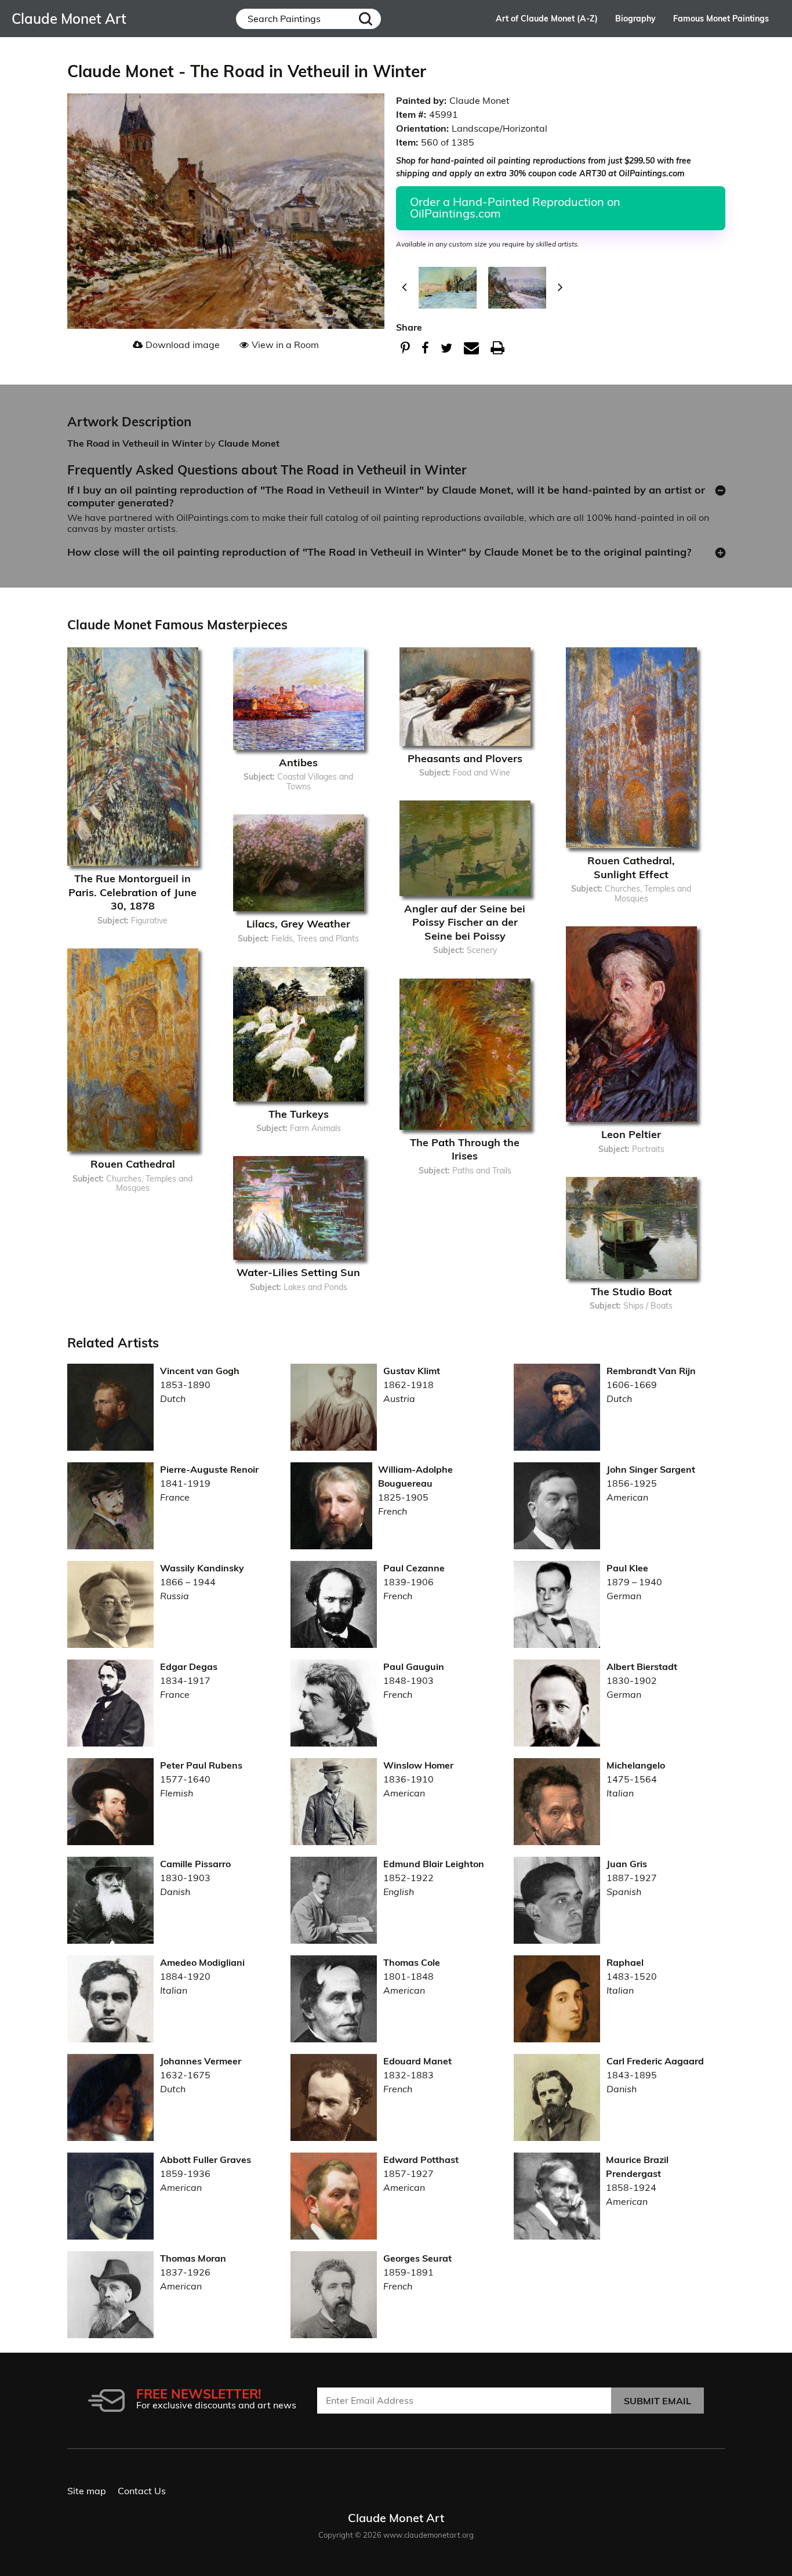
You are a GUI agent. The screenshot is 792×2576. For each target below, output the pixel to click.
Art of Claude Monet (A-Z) (547, 19)
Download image (183, 345)
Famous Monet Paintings (721, 19)
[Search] (366, 19)
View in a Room (285, 345)
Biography (635, 19)
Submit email (657, 2401)
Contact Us (142, 2491)
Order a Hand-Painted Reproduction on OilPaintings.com (515, 207)
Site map (87, 2491)
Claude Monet (249, 443)
